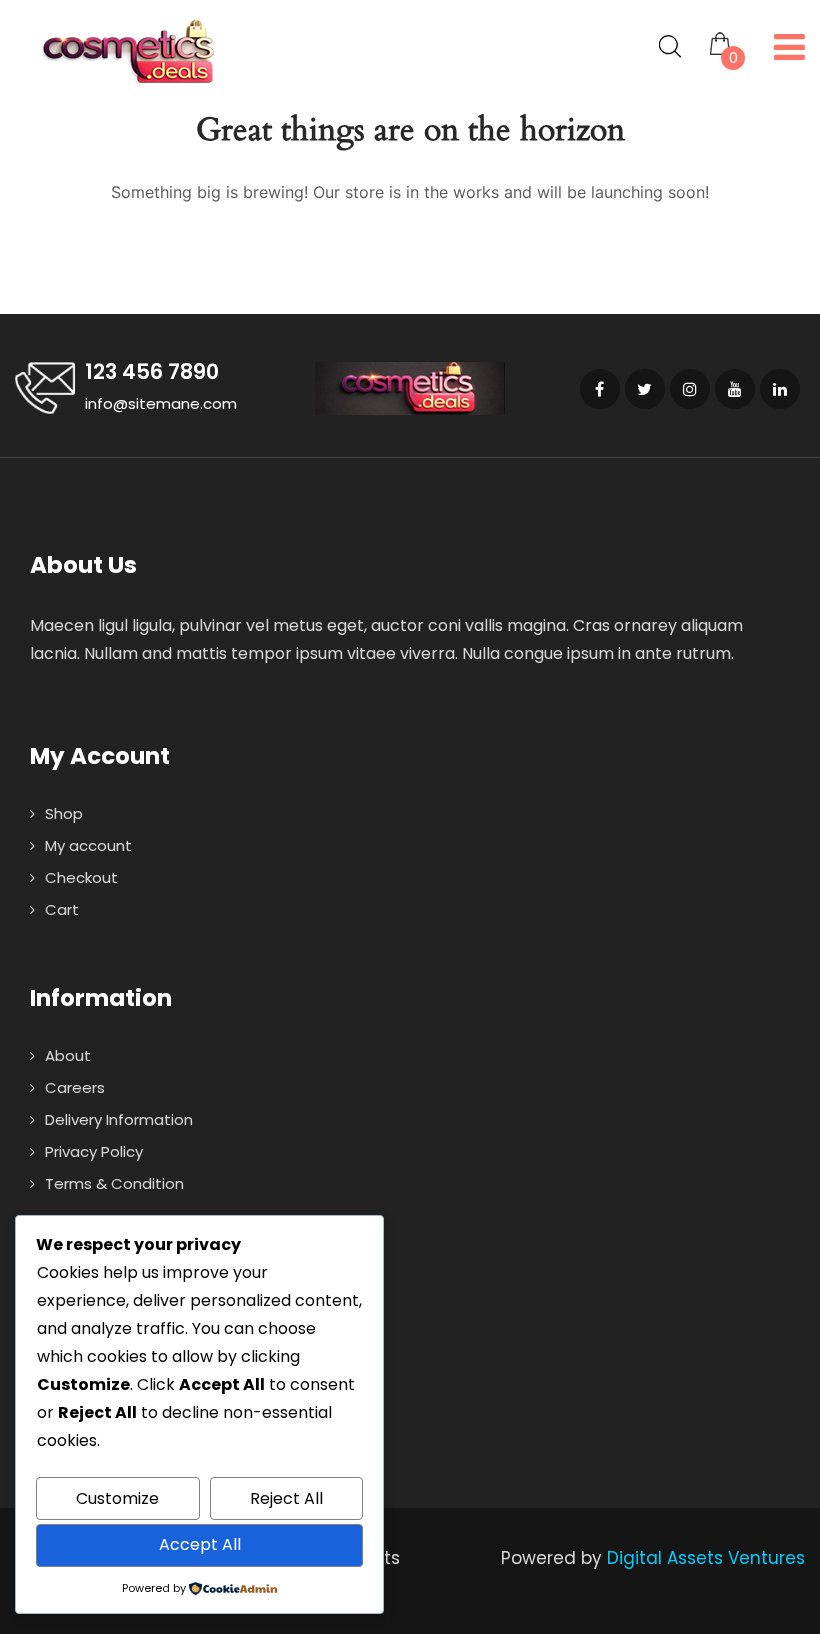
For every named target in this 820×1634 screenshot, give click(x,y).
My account (88, 845)
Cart (62, 909)
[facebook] (600, 389)
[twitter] (645, 389)
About (68, 1055)
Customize (117, 1498)
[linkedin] (780, 389)
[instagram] (690, 389)
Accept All (200, 1544)
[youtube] (735, 389)
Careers (75, 1087)
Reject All (286, 1498)
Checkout (81, 877)
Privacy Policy (94, 1151)
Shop (64, 813)
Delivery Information (119, 1119)
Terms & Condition (114, 1183)
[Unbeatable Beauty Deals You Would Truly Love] (127, 51)
